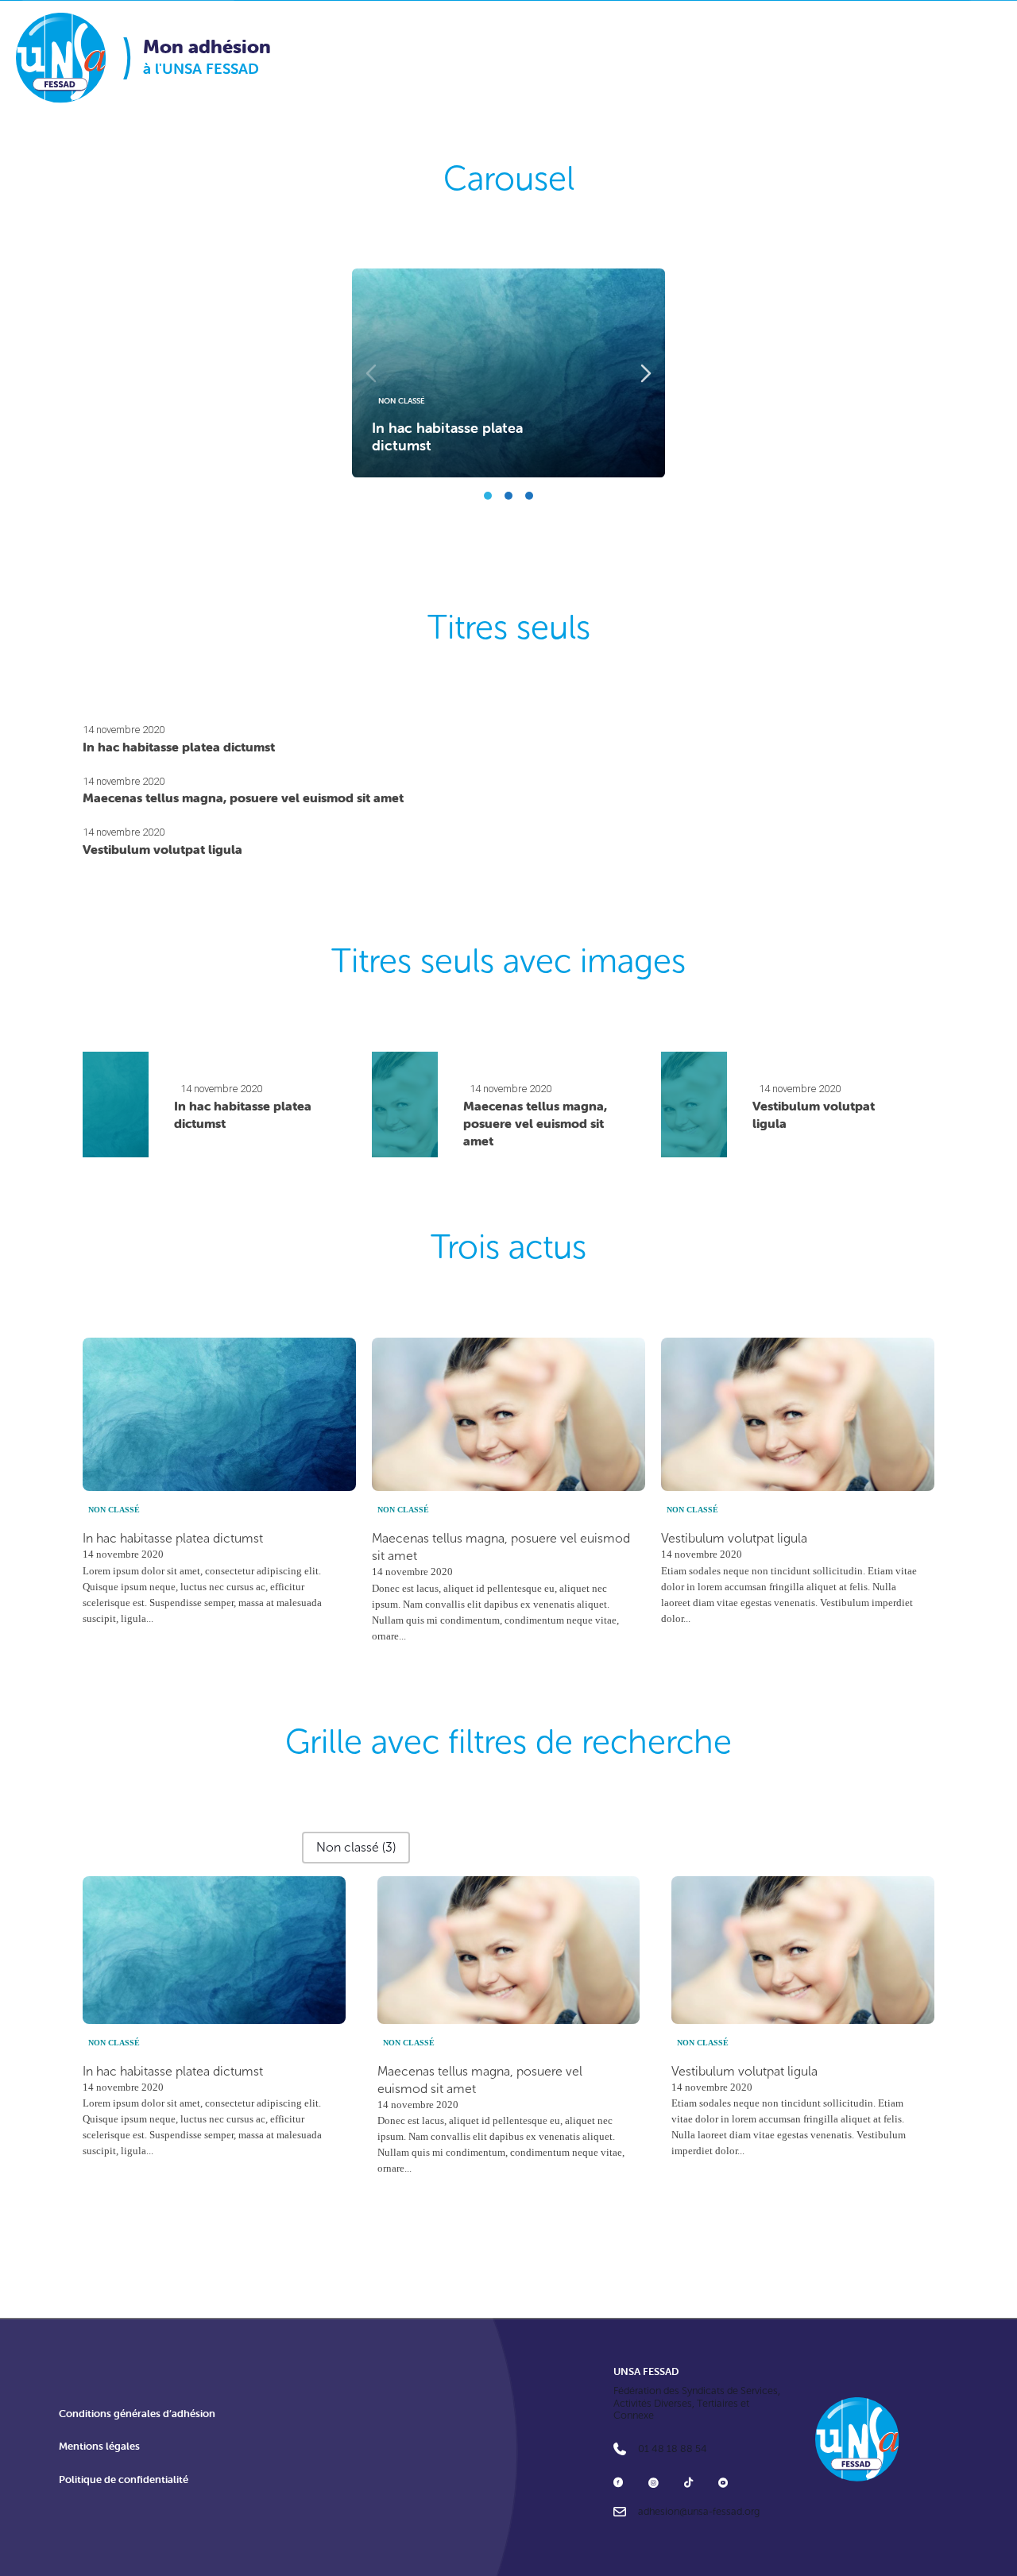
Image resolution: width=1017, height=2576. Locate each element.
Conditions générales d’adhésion (137, 2414)
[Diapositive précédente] (371, 373)
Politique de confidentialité (124, 2479)
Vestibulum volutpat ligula (162, 849)
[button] (356, 1848)
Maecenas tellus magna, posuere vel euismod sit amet (243, 798)
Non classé (402, 401)
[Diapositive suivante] (646, 373)
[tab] (488, 496)
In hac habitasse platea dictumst (447, 437)
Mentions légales (99, 2446)
